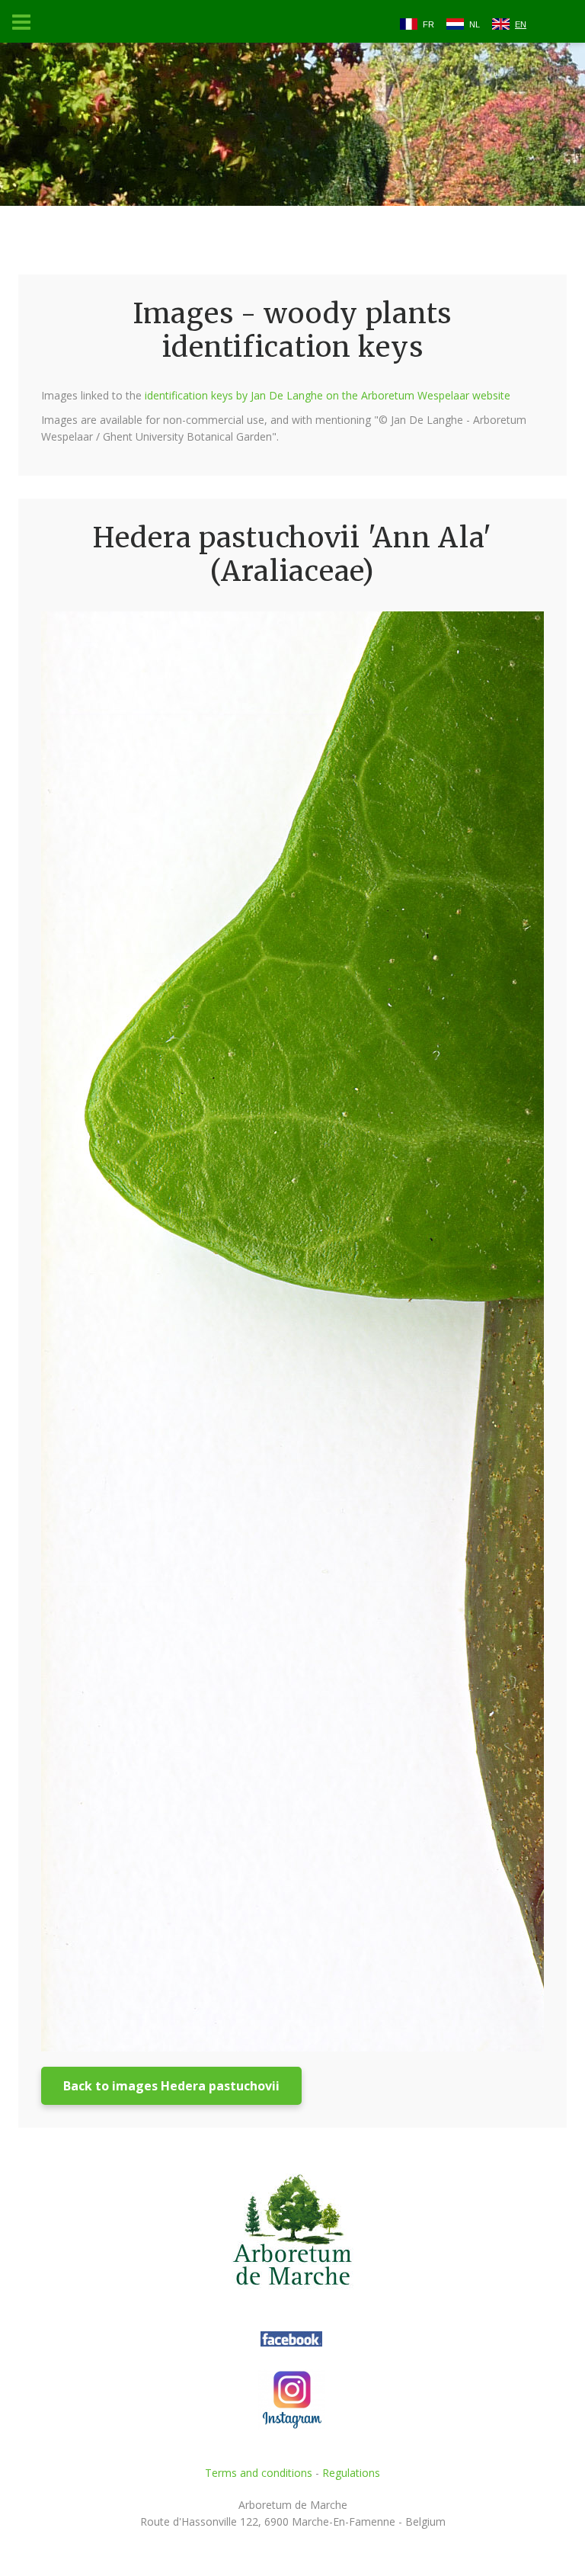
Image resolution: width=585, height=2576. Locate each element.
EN (521, 24)
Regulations (351, 2473)
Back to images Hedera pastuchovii (171, 2086)
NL (475, 24)
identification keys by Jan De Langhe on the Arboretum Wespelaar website (328, 395)
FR (428, 24)
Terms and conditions (259, 2473)
